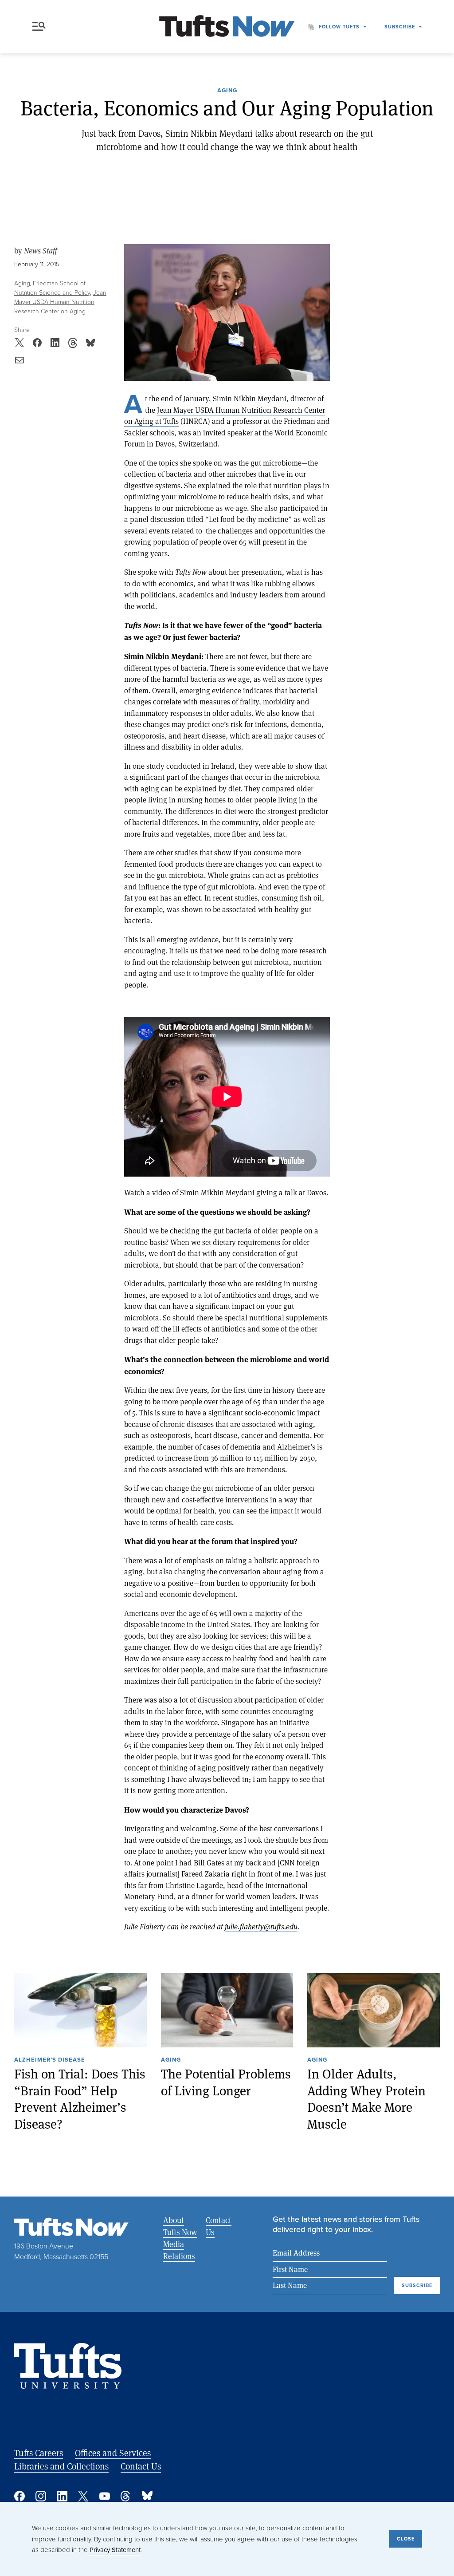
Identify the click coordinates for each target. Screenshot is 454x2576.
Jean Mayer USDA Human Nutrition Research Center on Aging (60, 302)
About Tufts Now (180, 2226)
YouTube (105, 2496)
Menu (41, 27)
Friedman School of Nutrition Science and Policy (52, 288)
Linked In (62, 2496)
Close (406, 2539)
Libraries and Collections (61, 2466)
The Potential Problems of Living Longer (226, 2082)
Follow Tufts (339, 27)
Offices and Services (113, 2453)
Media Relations (179, 2250)
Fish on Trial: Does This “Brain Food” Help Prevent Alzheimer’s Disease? (80, 2099)
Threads (126, 2496)
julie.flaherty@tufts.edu (261, 1926)
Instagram (41, 2496)
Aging (227, 91)
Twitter (83, 2496)
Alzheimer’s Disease (50, 2060)
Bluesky (147, 2496)
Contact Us (219, 2226)
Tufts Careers (39, 2453)
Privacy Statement (115, 2550)
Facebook (20, 2496)
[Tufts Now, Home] (227, 27)
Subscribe (400, 27)
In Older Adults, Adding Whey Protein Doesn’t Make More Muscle (366, 2099)
